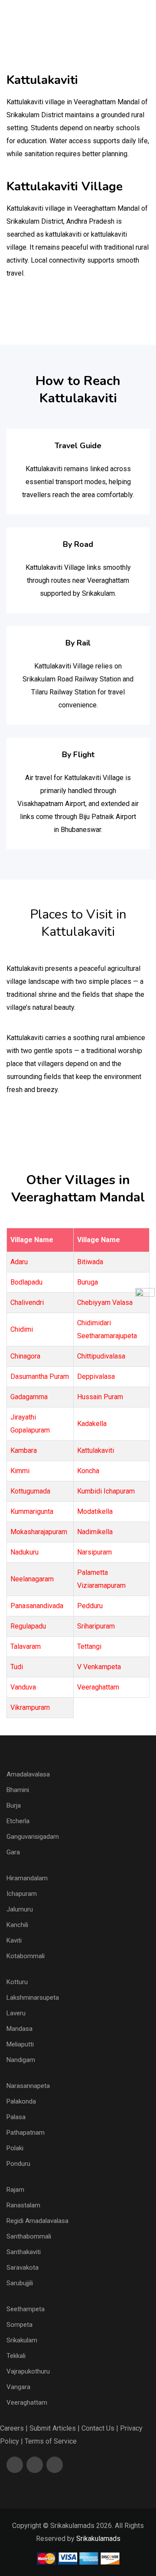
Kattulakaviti (96, 1450)
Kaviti (14, 1940)
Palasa (16, 2117)
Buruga (88, 1282)
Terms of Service (51, 2441)
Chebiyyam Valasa (105, 1302)
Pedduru (90, 1606)
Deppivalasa (96, 1376)
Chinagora (25, 1356)
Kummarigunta (32, 1511)
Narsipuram (94, 1552)
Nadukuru (24, 1552)
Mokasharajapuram (39, 1532)
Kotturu (17, 1982)
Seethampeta (26, 2309)
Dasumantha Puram (40, 1376)
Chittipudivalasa (101, 1356)
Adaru (19, 1262)
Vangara (18, 2387)
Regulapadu (28, 1626)
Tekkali (16, 2356)
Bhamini (18, 1790)
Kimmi (20, 1471)
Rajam (15, 2190)
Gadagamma (29, 1397)
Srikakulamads (98, 2539)
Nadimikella (95, 1532)
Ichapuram (22, 1894)
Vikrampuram (30, 1707)
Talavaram (26, 1646)
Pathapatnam (26, 2133)
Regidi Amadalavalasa (37, 2221)
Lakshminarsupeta (33, 1998)
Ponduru (18, 2164)
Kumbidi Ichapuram (106, 1491)
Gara (13, 1852)
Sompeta (19, 2325)
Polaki (15, 2148)
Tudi (17, 1667)
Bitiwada (90, 1262)
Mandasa (19, 2029)
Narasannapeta (28, 2086)
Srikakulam (22, 2340)
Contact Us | (100, 2428)
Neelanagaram (32, 1579)
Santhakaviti (24, 2252)
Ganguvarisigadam (33, 1837)
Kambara (24, 1450)
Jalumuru (20, 1909)
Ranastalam (23, 2205)
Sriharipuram (96, 1626)
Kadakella (92, 1424)
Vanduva (23, 1687)
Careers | (14, 2428)
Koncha (88, 1471)
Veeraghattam (98, 1687)
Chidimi (22, 1329)
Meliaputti (20, 2044)
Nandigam (21, 2060)
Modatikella (95, 1511)
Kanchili (17, 1925)
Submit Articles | (55, 2428)
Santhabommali (29, 2236)
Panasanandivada (37, 1606)
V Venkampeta (99, 1667)
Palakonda (21, 2101)
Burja (14, 1805)
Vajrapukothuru (28, 2371)
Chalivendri (27, 1302)
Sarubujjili (20, 2283)
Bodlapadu (26, 1282)
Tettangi (89, 1646)
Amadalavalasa (28, 1774)
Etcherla (18, 1821)
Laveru (16, 2013)
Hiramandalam (27, 1878)
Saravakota (23, 2268)
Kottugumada (30, 1491)
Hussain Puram (100, 1397)
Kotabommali (26, 1956)
